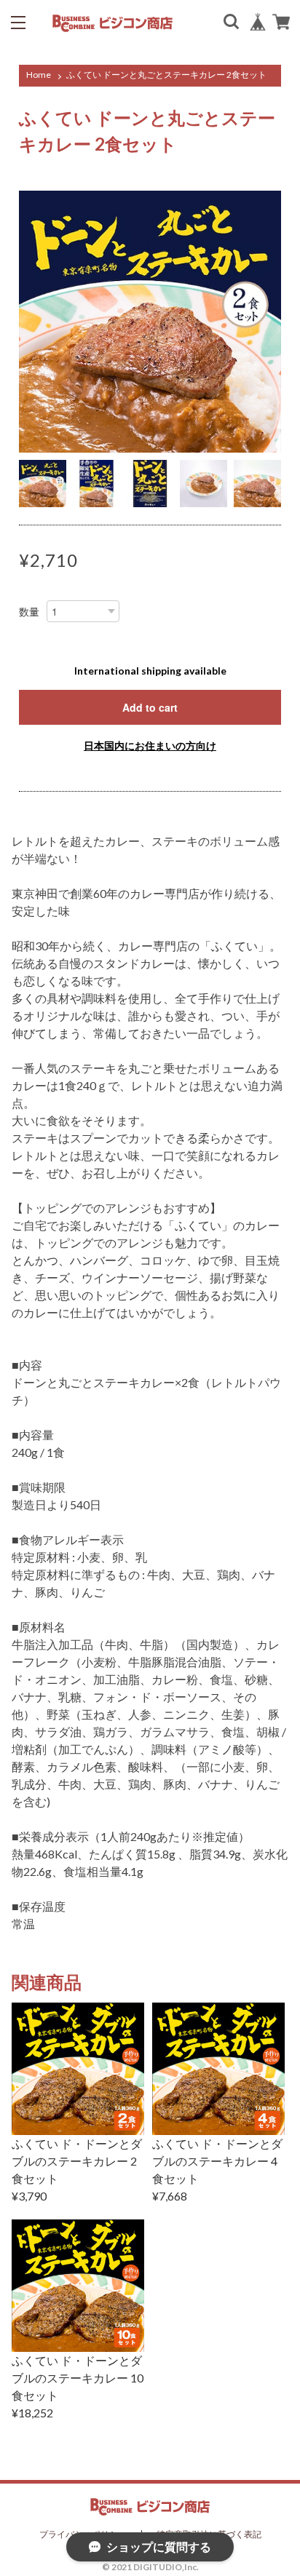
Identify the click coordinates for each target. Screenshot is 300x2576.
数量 (29, 612)
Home (39, 75)
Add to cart (150, 707)
